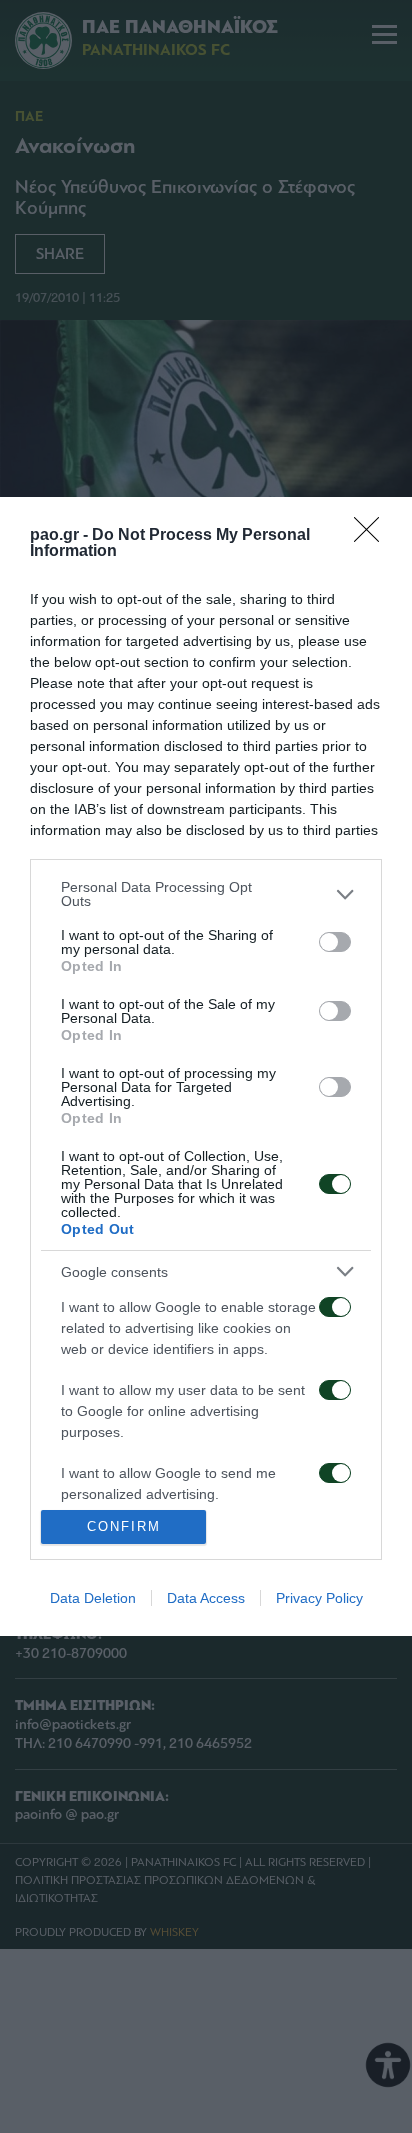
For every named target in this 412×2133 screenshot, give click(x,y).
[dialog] (206, 1066)
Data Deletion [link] (93, 1598)
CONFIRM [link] (124, 1526)
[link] (373, 536)
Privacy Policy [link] (319, 1598)
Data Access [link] (206, 1598)
